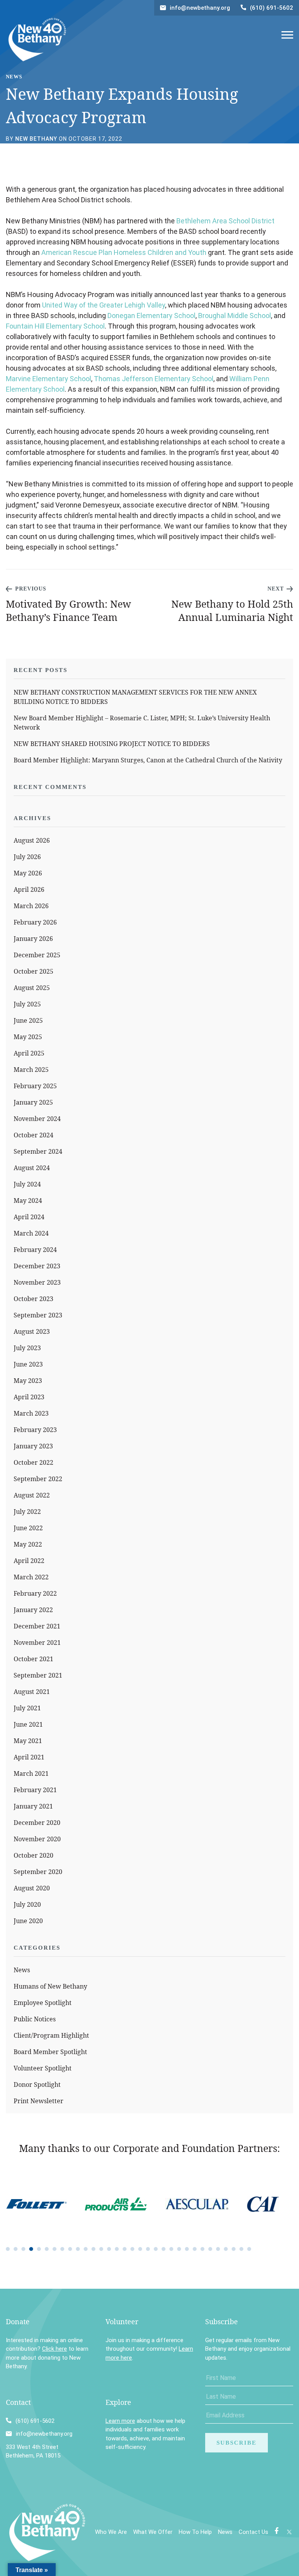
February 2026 (35, 922)
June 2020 (28, 1921)
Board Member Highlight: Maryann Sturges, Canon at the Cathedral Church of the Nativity (148, 760)
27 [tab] (210, 2249)
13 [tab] (101, 2249)
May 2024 (28, 1200)
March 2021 (31, 1773)
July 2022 (27, 1512)
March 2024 (31, 1233)
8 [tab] (62, 2249)
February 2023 (35, 1430)
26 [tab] (202, 2249)
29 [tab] (226, 2249)
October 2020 (33, 1855)
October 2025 (33, 971)
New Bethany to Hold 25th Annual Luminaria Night (232, 610)
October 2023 (33, 1299)
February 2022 (35, 1593)
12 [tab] (93, 2249)
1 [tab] (8, 2249)
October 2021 (33, 1659)
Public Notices (35, 2019)
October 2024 (33, 1135)
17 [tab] (132, 2249)
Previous (31, 589)
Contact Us (253, 2532)
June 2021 (28, 1724)
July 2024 (27, 1184)
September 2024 (38, 1151)
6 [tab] (47, 2249)
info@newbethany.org (200, 8)
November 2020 (37, 1839)
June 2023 (28, 1364)
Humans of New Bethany (50, 1986)
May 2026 (28, 873)
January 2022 (33, 1610)
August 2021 (32, 1692)
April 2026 (29, 889)
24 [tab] (187, 2249)
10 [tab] (78, 2249)
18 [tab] (140, 2249)
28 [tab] (218, 2249)
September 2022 (38, 1479)
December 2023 (37, 1266)
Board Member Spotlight (50, 2052)
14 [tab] (109, 2249)
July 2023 (27, 1348)
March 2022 (31, 1577)
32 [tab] (249, 2249)
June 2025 (28, 1020)
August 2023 (32, 1331)
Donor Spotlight (37, 2084)
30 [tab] (234, 2249)
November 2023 (37, 1282)
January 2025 (33, 1102)
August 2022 (32, 1495)
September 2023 (38, 1315)
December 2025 (37, 955)
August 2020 (32, 1888)
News (22, 1970)
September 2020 (38, 1872)
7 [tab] (55, 2249)
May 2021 (28, 1741)
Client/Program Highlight (51, 2035)
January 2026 (33, 939)
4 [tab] (31, 2249)
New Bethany (36, 139)
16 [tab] (125, 2249)
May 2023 (28, 1381)
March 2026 (31, 906)
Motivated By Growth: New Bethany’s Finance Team (69, 610)
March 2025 (31, 1070)
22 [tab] (171, 2249)
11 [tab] (86, 2249)
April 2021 (29, 1757)
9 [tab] (70, 2249)
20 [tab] (156, 2249)
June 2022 (28, 1528)
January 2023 (33, 1446)
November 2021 (37, 1642)
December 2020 (37, 1823)
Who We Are (111, 2532)
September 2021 (38, 1675)
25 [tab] (195, 2249)
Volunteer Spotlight (43, 2068)
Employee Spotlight (43, 2003)
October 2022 (33, 1462)
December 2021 (37, 1626)
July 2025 (27, 1004)
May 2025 (28, 1037)
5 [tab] (39, 2249)
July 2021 (27, 1708)
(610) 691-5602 (272, 8)
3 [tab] (23, 2249)
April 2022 (29, 1561)
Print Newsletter (39, 2101)
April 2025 (29, 1053)
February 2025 (35, 1086)
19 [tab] (148, 2249)
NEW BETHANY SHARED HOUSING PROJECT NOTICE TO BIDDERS (112, 744)
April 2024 (29, 1217)
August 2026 (32, 840)
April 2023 (29, 1397)
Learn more (120, 2421)
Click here (55, 2349)
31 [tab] (241, 2249)
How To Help (195, 2532)
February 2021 (35, 1790)
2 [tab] (16, 2249)
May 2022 (28, 1544)
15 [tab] (117, 2249)
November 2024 (37, 1119)
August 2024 (32, 1168)
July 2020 (27, 1904)
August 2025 (32, 988)
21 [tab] (164, 2249)
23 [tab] (179, 2249)
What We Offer (153, 2532)
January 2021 (33, 1806)
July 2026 (27, 857)
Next (276, 589)
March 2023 (31, 1413)
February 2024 (35, 1250)
